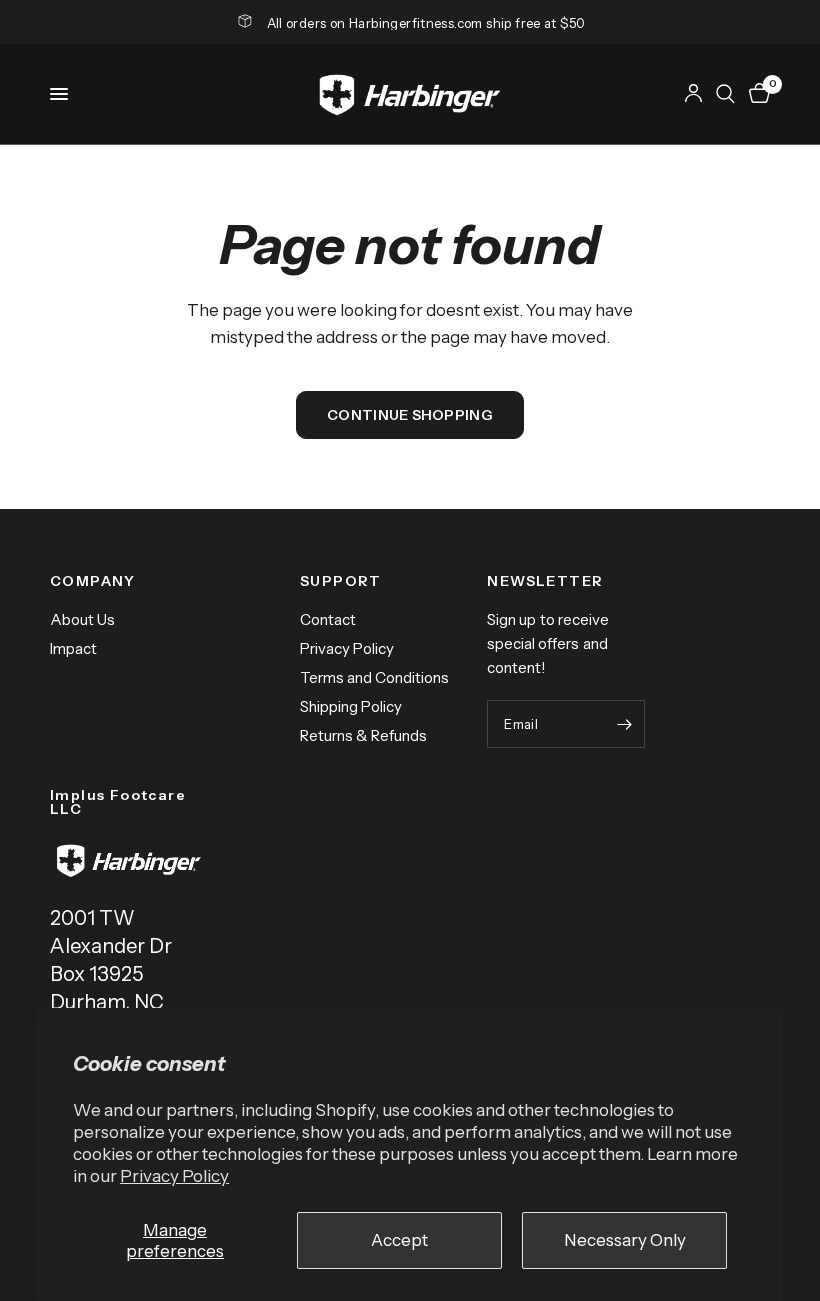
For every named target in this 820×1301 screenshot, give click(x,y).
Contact (328, 619)
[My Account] (693, 94)
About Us (82, 619)
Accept (399, 1240)
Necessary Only (625, 1240)
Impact (73, 648)
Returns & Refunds (363, 735)
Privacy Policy (174, 1176)
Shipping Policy (351, 706)
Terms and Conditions (374, 677)
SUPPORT (341, 581)
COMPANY (93, 581)
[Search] (725, 94)
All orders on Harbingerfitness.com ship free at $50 (426, 23)
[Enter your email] (625, 724)
